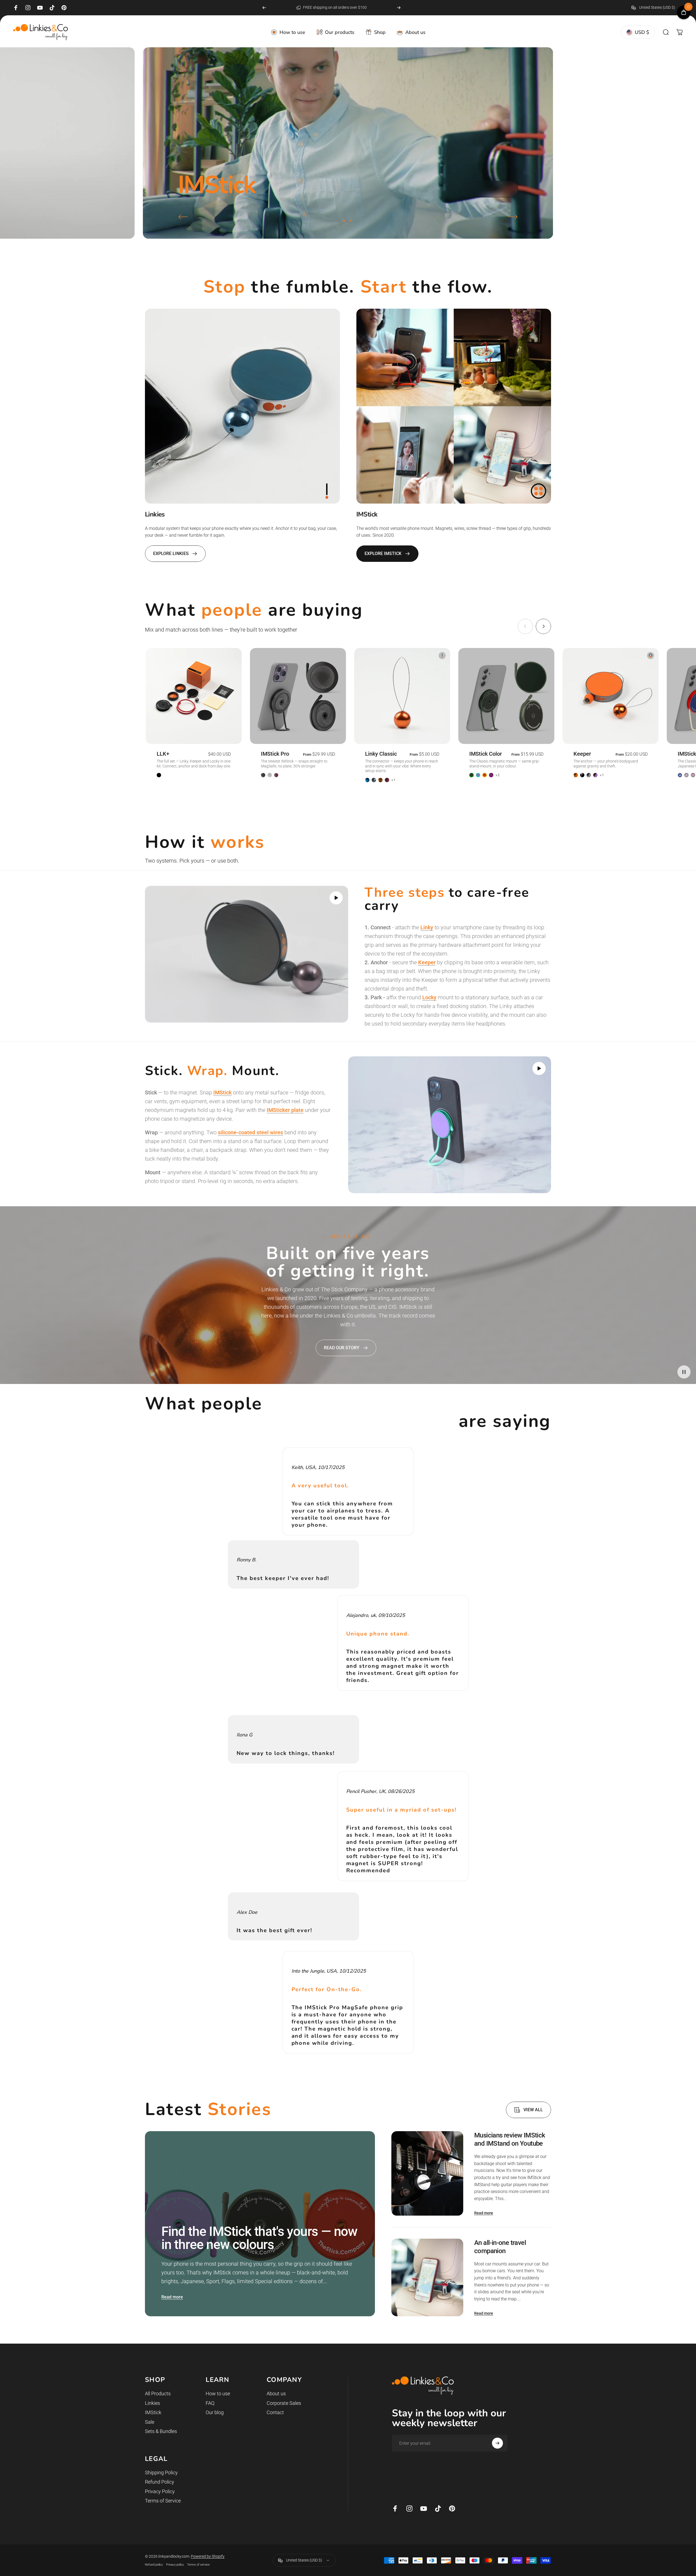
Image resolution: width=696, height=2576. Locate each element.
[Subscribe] (497, 2443)
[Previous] (264, 8)
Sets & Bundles (161, 2431)
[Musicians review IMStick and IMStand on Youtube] (427, 2173)
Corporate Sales (284, 2403)
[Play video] (247, 954)
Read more (172, 2297)
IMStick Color (486, 754)
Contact (275, 2412)
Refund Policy (160, 2482)
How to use (218, 2394)
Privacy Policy (160, 2491)
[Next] (399, 8)
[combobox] (657, 8)
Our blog (215, 2412)
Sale (150, 2422)
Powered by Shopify (208, 2556)
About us (276, 2394)
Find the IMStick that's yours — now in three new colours (259, 2238)
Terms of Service (163, 2501)
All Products (158, 2394)
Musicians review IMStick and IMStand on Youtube (510, 2139)
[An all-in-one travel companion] (427, 2278)
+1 (394, 780)
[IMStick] (454, 406)
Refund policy (154, 2565)
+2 (498, 775)
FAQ (210, 2403)
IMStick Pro (275, 754)
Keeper (582, 754)
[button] (336, 898)
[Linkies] (242, 406)
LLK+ (163, 754)
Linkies (152, 2403)
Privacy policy (175, 2565)
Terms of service (198, 2565)
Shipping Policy (161, 2473)
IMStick (153, 2412)
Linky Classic (381, 754)
